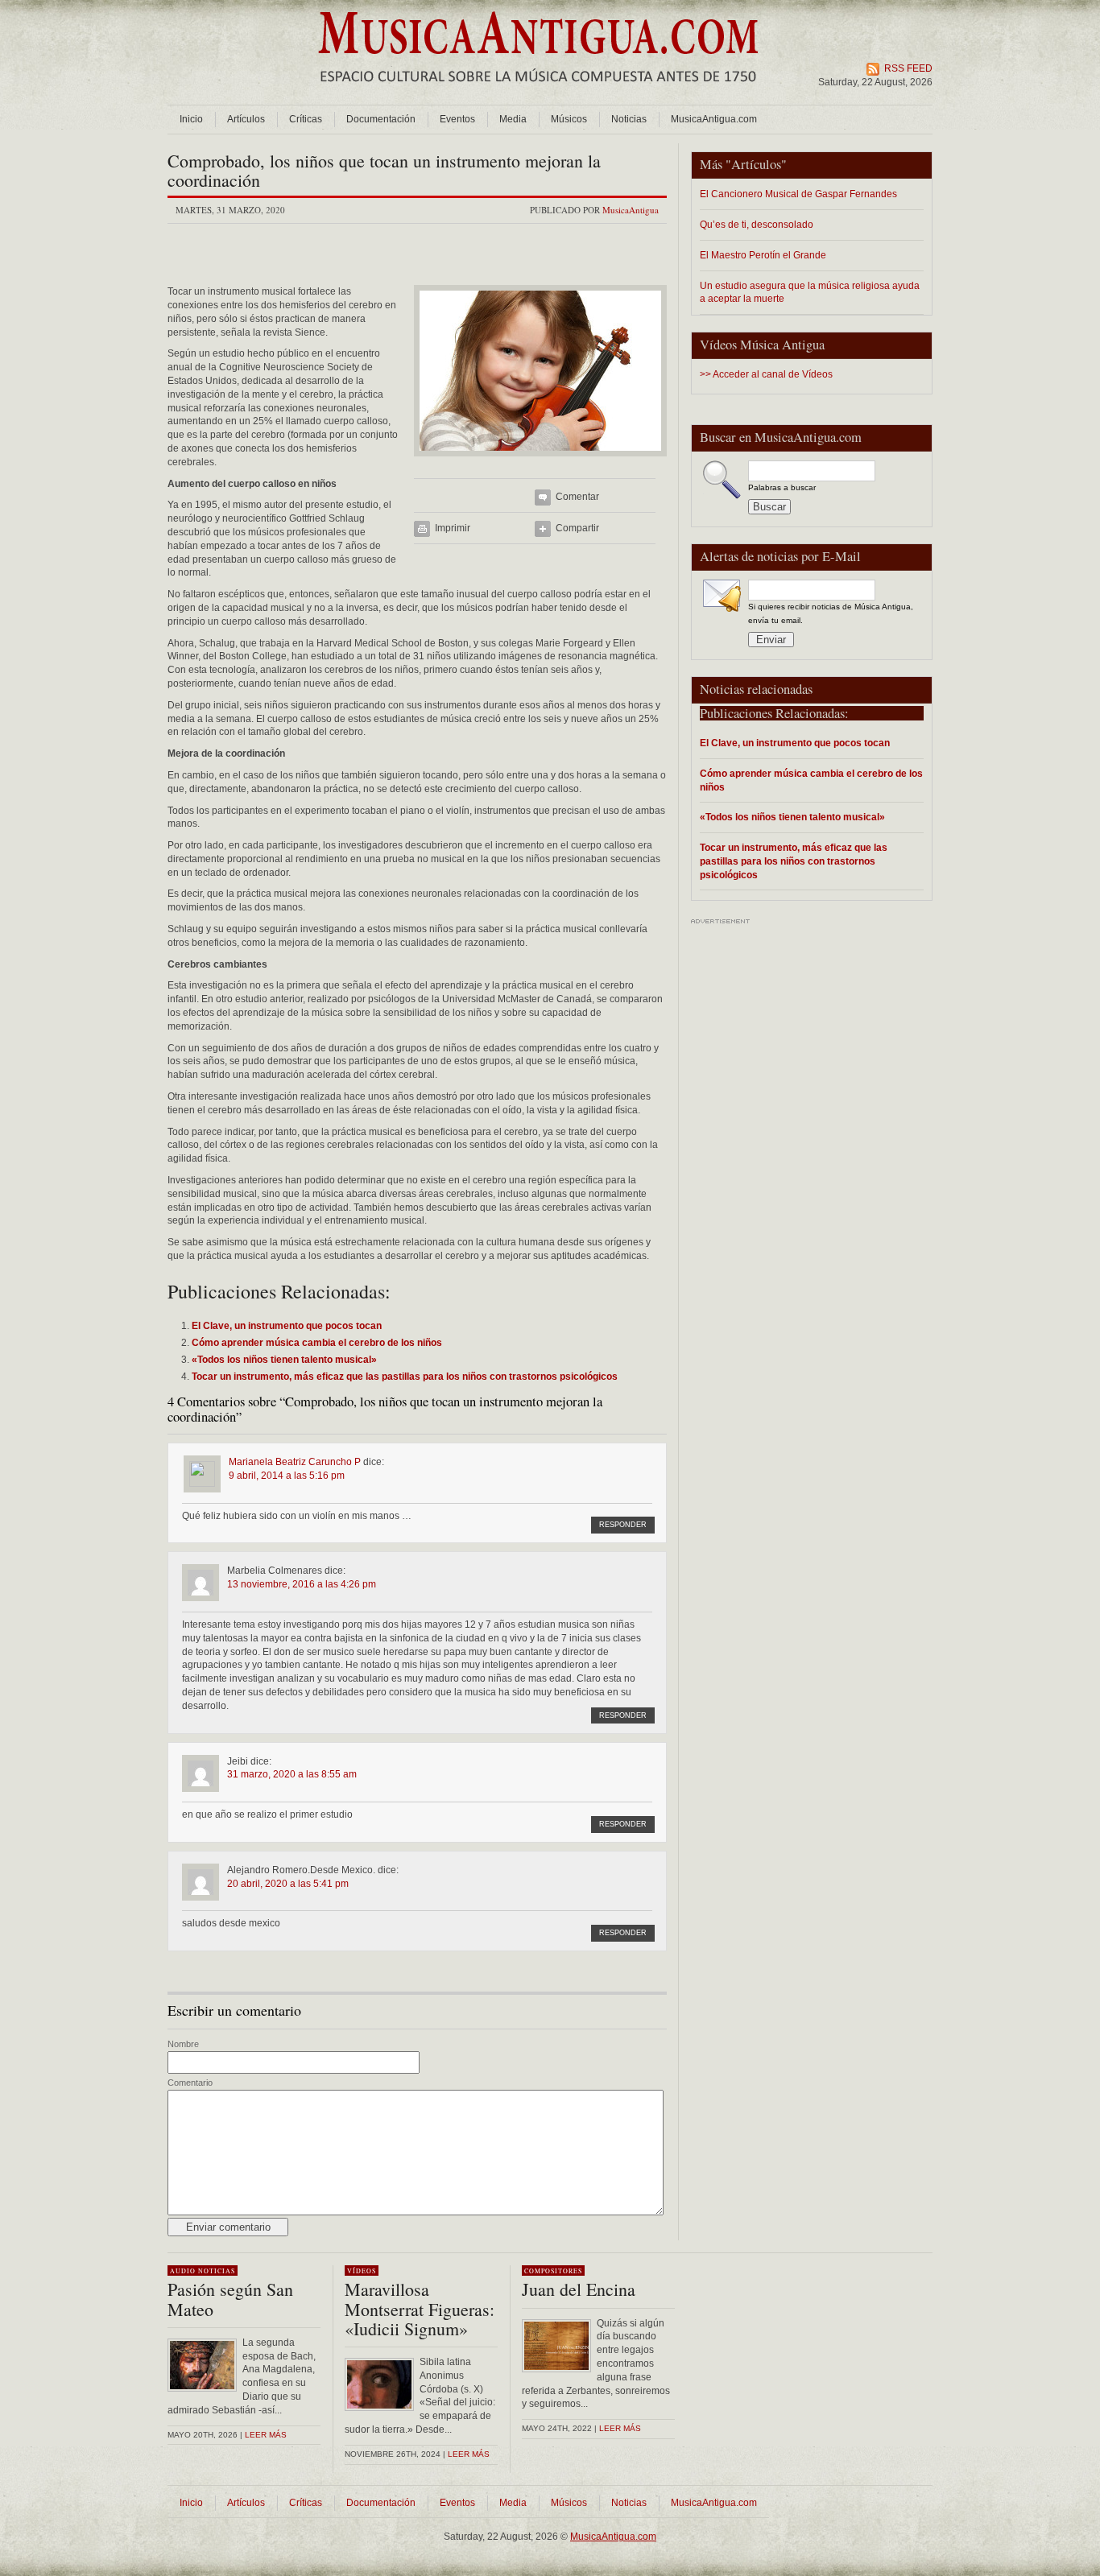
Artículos (246, 119)
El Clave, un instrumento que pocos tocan (795, 743)
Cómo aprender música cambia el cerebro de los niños (811, 780)
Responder (623, 1525)
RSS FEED (908, 68)
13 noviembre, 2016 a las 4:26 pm (302, 1584)
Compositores (553, 2271)
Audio (183, 2271)
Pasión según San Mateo (230, 2299)
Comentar (577, 497)
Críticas (306, 119)
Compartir (577, 528)
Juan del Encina (579, 2289)
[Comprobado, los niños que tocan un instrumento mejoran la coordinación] (540, 461)
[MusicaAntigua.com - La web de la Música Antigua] (538, 93)
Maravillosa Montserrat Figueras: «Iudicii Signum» (420, 2308)
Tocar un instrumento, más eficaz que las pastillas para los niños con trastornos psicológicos (794, 861)
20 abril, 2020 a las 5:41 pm (288, 1884)
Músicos (569, 119)
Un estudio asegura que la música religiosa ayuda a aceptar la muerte (810, 292)
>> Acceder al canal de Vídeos (766, 374)
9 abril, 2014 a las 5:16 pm (287, 1476)
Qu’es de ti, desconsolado (757, 224)
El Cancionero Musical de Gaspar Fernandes (798, 194)
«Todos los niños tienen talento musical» (792, 817)
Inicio (191, 119)
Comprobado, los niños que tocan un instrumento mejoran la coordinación (384, 170)
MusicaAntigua (631, 210)
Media (513, 119)
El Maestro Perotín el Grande (763, 255)
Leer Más (469, 2454)
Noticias (629, 119)
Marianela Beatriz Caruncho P (295, 1462)
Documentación (381, 119)
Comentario (190, 2083)
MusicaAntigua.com (714, 119)
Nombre (183, 2044)
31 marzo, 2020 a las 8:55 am (292, 1774)
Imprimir (453, 528)
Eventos (457, 119)
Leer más (266, 2435)
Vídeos (362, 2271)
